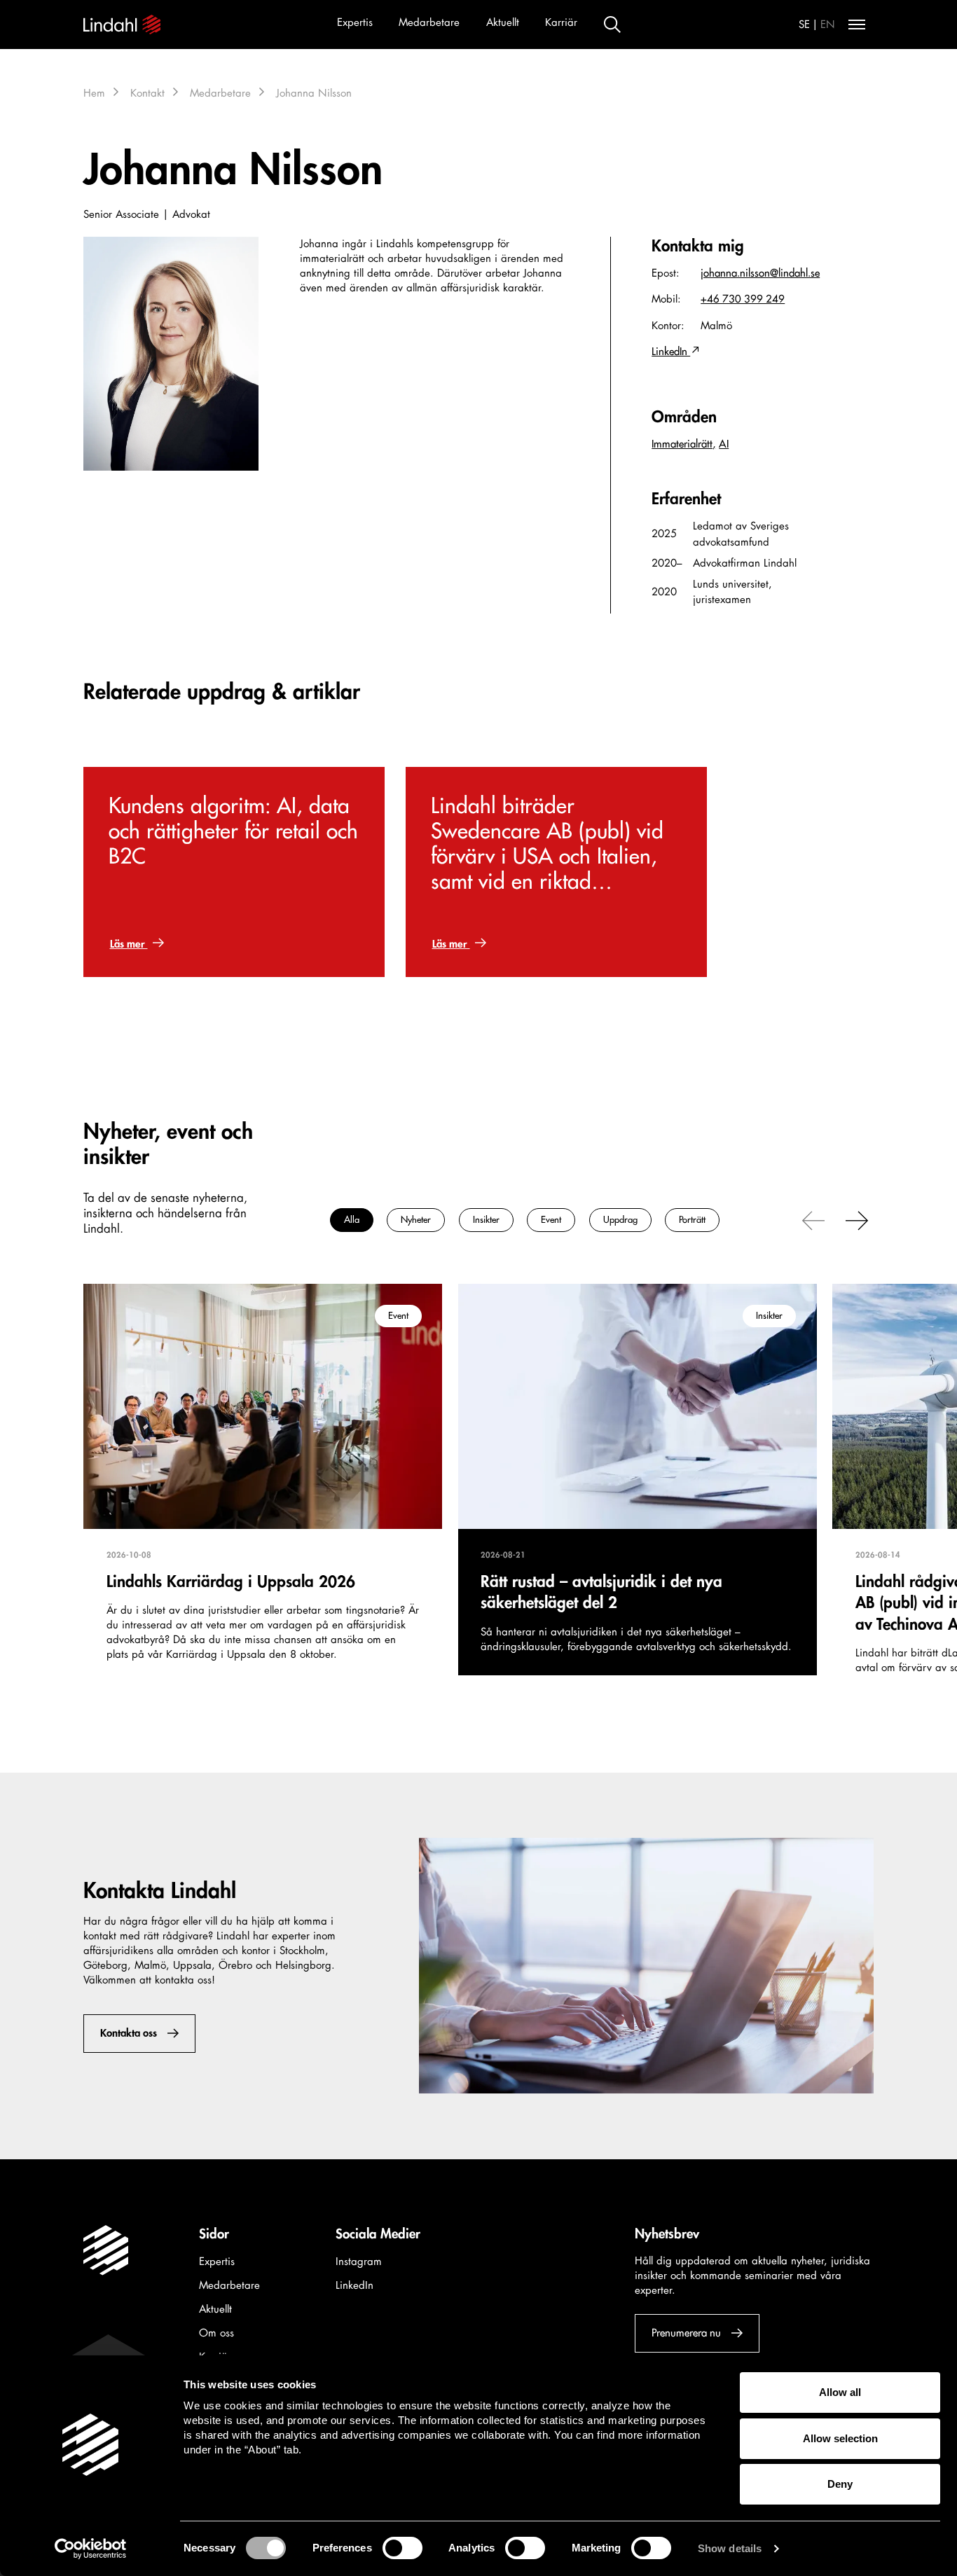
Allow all (840, 2392)
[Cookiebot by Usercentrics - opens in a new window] (91, 2549)
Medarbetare (429, 23)
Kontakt (147, 94)
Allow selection (840, 2438)
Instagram (359, 2262)
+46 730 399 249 (743, 299)
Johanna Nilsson (314, 94)
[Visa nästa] (857, 1219)
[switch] (402, 2548)
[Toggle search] (612, 25)
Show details (730, 2548)
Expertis (355, 23)
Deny (840, 2484)
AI (724, 444)
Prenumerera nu (686, 2333)
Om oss (216, 2333)
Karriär (561, 23)
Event (551, 1220)
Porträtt (692, 1220)
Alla (352, 1220)
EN (828, 25)
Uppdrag (620, 1220)
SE (804, 25)
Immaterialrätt (682, 444)
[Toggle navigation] (857, 25)
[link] (234, 872)
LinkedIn (671, 352)
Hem (94, 94)
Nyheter (416, 1220)
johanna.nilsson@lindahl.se (760, 273)
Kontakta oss (128, 2034)
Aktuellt (503, 23)
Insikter (486, 1220)
